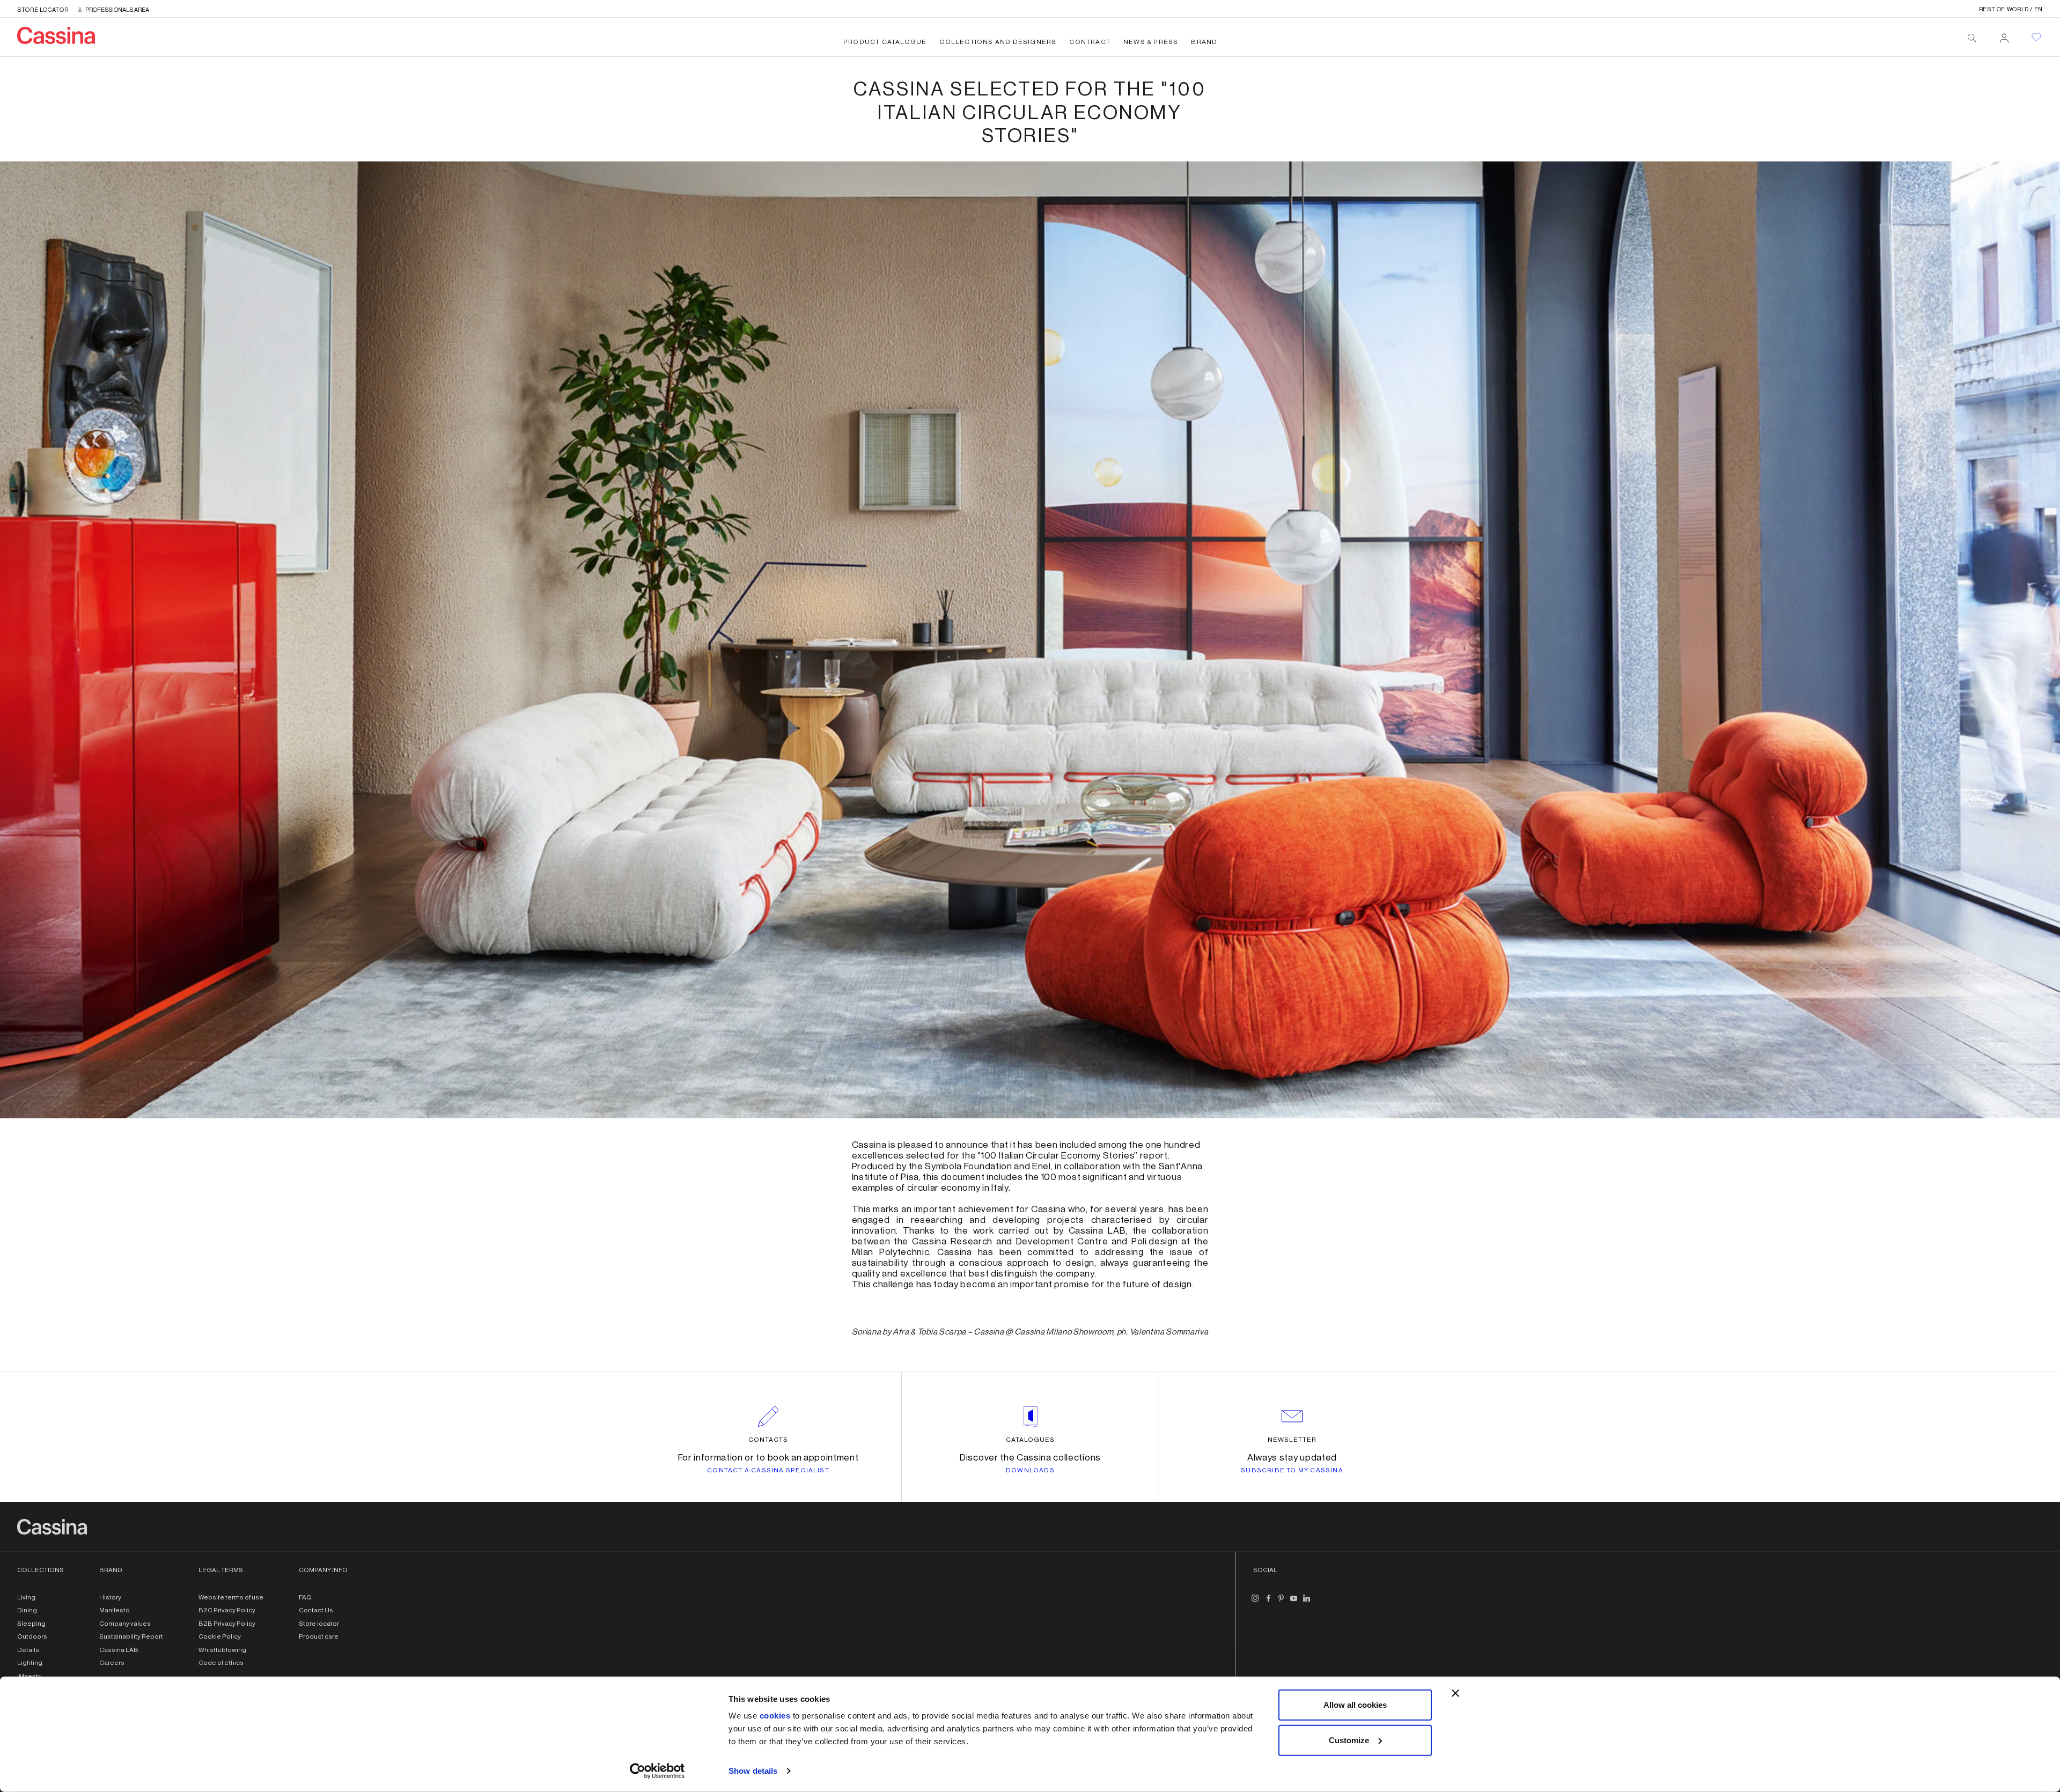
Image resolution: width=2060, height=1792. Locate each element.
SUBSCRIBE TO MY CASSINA (1292, 1470)
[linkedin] (1307, 1603)
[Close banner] (1455, 1693)
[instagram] (1255, 1603)
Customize (1349, 1740)
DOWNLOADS (1030, 1470)
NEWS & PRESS (1151, 42)
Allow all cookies (1355, 1705)
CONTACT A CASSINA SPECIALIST (768, 1470)
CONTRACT (1090, 42)
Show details (753, 1771)
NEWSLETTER (1292, 1440)
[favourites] (2036, 37)
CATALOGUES (1030, 1440)
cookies (775, 1716)
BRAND (1204, 42)
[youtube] (1294, 1603)
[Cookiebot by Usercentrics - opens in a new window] (657, 1771)
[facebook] (1268, 1603)
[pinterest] (1281, 1603)
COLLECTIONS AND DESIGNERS (998, 42)
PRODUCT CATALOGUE (885, 42)
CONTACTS (768, 1440)
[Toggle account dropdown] (2004, 35)
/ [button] (2011, 9)
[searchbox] (1972, 38)
